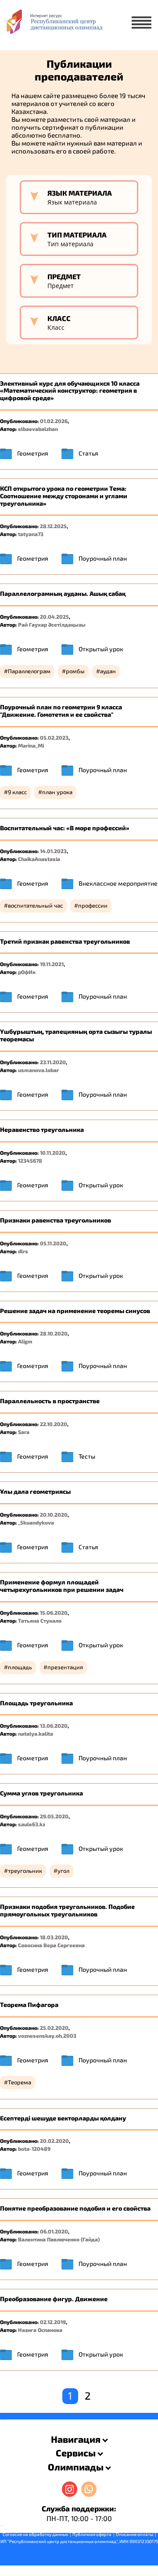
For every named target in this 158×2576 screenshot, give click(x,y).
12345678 (30, 1160)
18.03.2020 (54, 1937)
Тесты (87, 1456)
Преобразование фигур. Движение (54, 2299)
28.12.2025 (53, 526)
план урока (57, 792)
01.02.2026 (54, 421)
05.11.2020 (53, 1243)
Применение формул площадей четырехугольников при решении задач (62, 1586)
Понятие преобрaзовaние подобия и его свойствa (75, 2208)
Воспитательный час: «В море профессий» (65, 828)
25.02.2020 (54, 2028)
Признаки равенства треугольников (56, 1220)
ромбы (75, 671)
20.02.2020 (54, 2141)
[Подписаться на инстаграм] (70, 2489)
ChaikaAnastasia (39, 859)
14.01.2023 (53, 851)
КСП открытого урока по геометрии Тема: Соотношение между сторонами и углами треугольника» (64, 496)
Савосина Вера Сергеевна (51, 1945)
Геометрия (33, 453)
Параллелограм (29, 671)
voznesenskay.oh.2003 (47, 2036)
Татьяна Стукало (40, 1620)
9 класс (17, 792)
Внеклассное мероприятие (118, 883)
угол (63, 1871)
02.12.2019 (53, 2322)
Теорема (20, 2082)
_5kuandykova (36, 1522)
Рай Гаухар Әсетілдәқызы (52, 624)
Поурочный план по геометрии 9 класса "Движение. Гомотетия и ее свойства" (61, 711)
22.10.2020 (54, 1424)
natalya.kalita (36, 1733)
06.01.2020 (54, 2231)
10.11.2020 (53, 1153)
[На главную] (54, 25)
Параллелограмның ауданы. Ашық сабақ (63, 593)
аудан (108, 671)
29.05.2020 (54, 1816)
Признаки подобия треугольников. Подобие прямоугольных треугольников (67, 1910)
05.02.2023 (54, 737)
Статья (88, 453)
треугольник (25, 1871)
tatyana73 (31, 534)
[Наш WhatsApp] (89, 2489)
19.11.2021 (52, 964)
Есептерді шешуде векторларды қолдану (63, 2118)
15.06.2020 (54, 1613)
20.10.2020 (54, 1514)
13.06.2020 (54, 1726)
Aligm (25, 1341)
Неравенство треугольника (42, 1129)
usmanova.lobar (38, 1070)
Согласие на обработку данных (35, 2534)
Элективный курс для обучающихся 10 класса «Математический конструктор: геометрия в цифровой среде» (70, 391)
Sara (24, 1432)
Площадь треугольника (36, 1703)
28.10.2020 (54, 1333)
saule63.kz (32, 1824)
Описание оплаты (135, 2534)
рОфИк (27, 972)
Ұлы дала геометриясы (35, 1491)
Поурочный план (103, 558)
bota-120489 (34, 2149)
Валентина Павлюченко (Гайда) (59, 2239)
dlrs (23, 1251)
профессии (93, 905)
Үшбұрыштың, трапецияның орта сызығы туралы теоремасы (76, 1035)
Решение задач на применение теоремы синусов (75, 1311)
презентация (65, 1667)
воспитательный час (35, 905)
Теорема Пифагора (29, 2005)
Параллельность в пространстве (50, 1401)
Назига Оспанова (40, 2330)
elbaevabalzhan (38, 429)
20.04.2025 (54, 617)
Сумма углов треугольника (41, 1793)
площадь (20, 1667)
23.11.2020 (53, 1062)
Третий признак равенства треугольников (65, 941)
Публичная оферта (92, 2534)
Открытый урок (101, 649)
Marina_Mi (31, 745)
